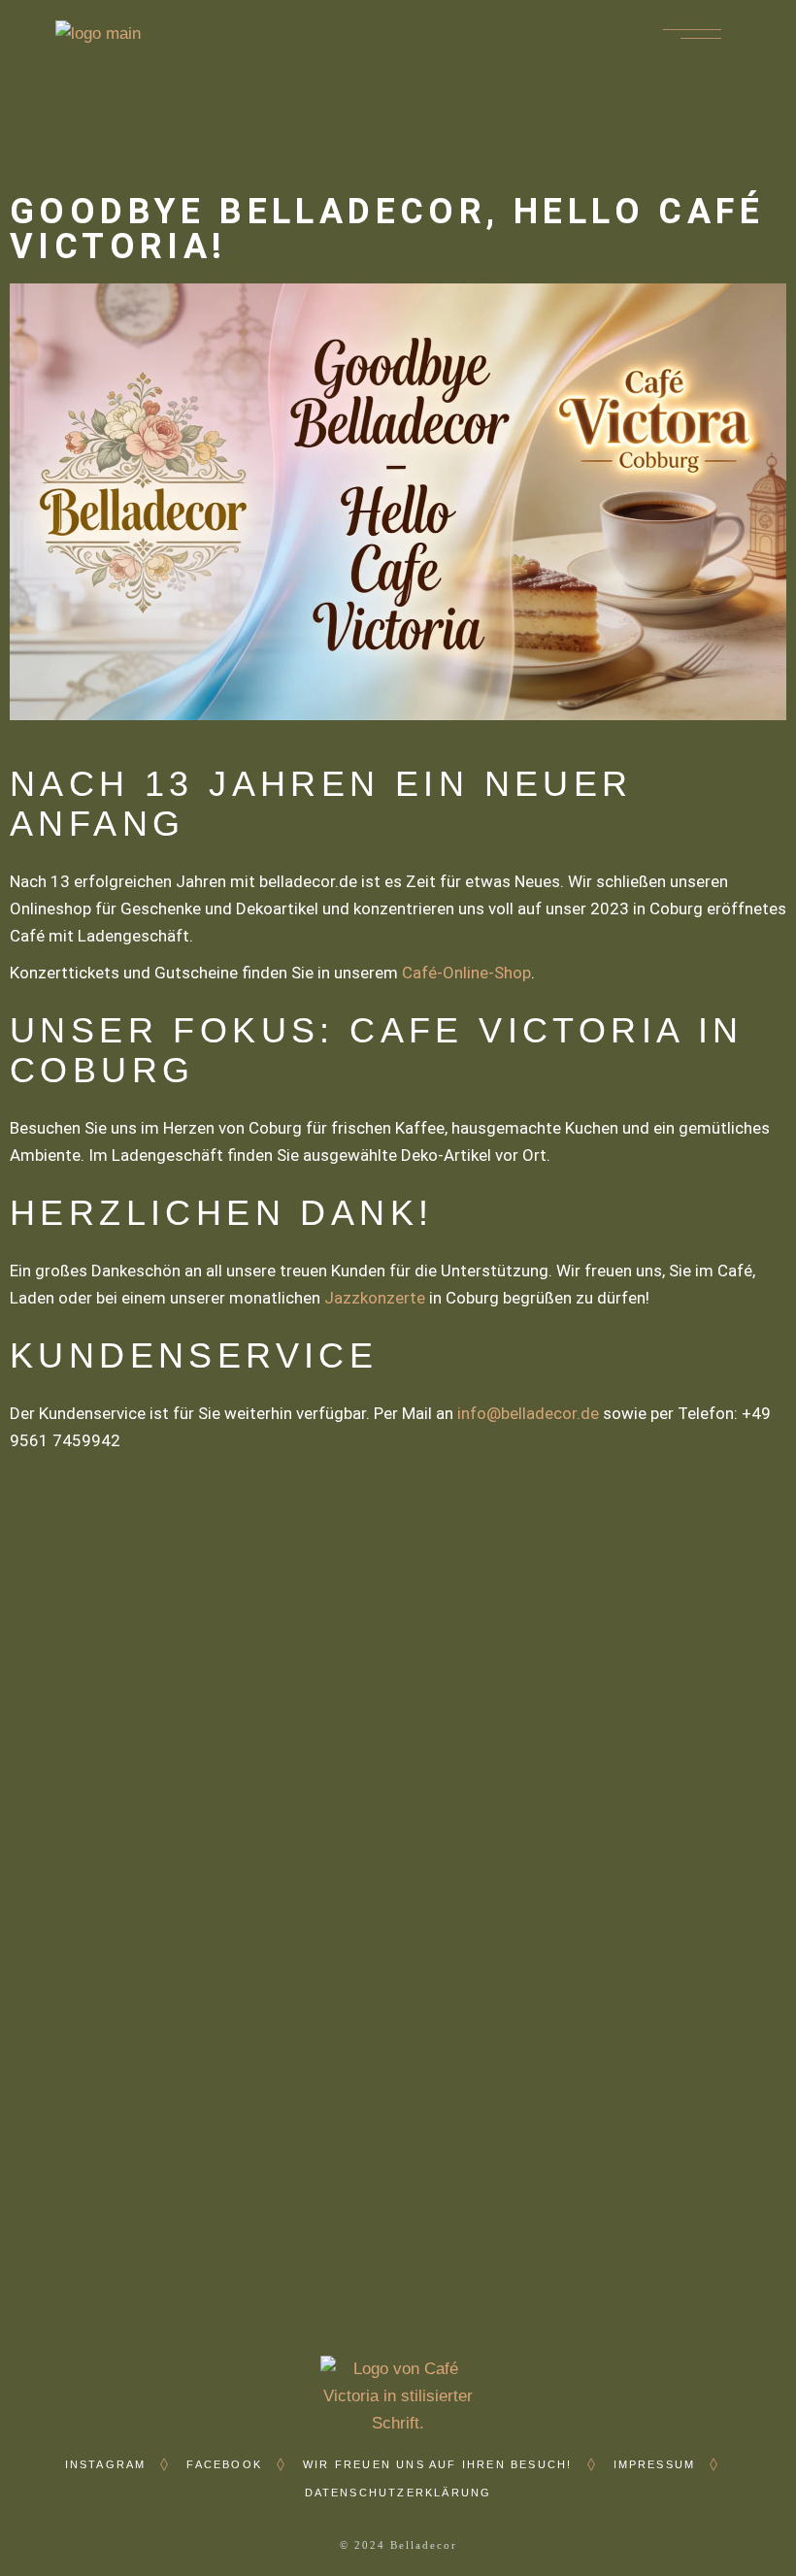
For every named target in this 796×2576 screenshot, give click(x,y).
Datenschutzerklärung (398, 2493)
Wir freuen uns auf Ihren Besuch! (437, 2464)
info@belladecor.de (528, 1413)
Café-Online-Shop (466, 973)
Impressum (655, 2464)
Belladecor (424, 2545)
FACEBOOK (224, 2464)
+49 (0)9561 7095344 (429, 1850)
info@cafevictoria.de (419, 1878)
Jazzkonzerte (375, 1298)
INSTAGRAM (106, 2464)
